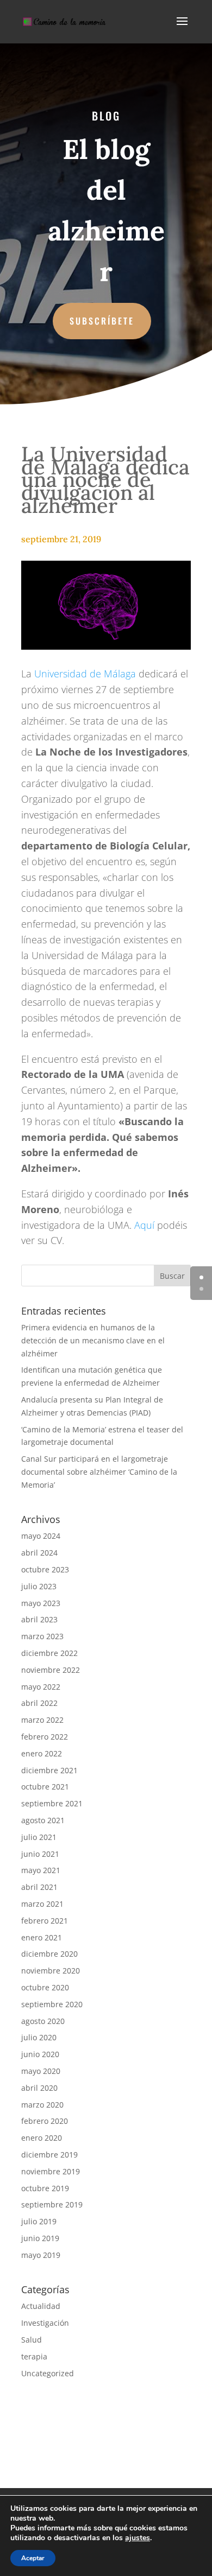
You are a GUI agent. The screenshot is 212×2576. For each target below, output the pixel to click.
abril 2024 (39, 1553)
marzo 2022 (42, 1720)
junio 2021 (40, 1854)
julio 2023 (39, 1586)
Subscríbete (102, 321)
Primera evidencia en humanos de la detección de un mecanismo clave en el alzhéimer (93, 1340)
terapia (34, 2356)
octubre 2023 (45, 1569)
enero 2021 (42, 1937)
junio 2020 (40, 2054)
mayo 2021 (41, 1870)
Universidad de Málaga (85, 674)
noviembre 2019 (51, 2171)
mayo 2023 (41, 1603)
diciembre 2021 (49, 1770)
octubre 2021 (45, 1787)
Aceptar (33, 2558)
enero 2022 (42, 1753)
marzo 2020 (42, 2105)
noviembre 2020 (51, 1971)
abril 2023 (39, 1619)
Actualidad (41, 2306)
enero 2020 (42, 2138)
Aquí (144, 1225)
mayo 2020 (41, 2071)
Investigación (45, 2323)
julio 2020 (39, 2037)
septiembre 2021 (52, 1803)
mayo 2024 (41, 1536)
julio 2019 (39, 2221)
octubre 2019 (45, 2188)
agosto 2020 (43, 2021)
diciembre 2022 (49, 1653)
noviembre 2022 (51, 1670)
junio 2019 (40, 2238)
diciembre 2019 (49, 2155)
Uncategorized (48, 2373)
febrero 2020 (45, 2121)
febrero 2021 (45, 1921)
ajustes (138, 2538)
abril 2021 (39, 1887)
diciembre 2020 (49, 1954)
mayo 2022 (41, 1687)
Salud (32, 2340)
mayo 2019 (41, 2255)
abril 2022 (39, 1703)
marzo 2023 (42, 1636)
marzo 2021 (42, 1904)
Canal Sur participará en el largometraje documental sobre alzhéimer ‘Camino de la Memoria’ (99, 1472)
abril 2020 (39, 2088)
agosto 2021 (43, 1820)
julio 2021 (39, 1837)
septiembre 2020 (52, 2004)
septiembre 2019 (52, 2204)
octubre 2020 (45, 1987)
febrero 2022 (45, 1737)
